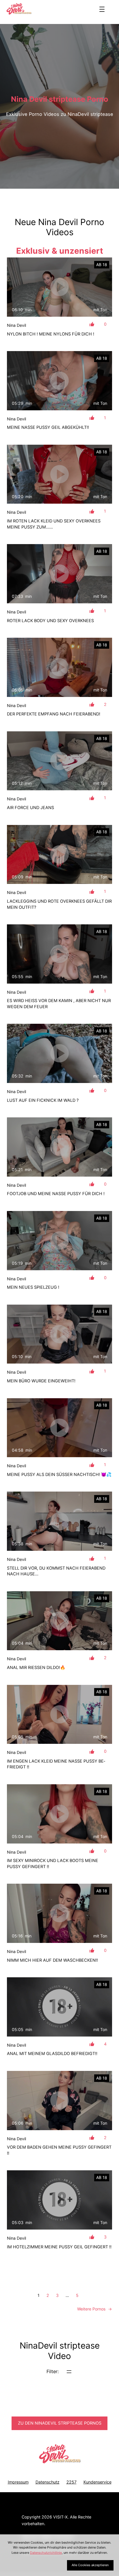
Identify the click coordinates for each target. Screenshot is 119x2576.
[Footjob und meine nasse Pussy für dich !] (59, 1147)
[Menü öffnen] (102, 9)
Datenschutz (48, 2482)
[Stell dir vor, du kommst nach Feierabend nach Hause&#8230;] (59, 1521)
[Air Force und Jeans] (59, 761)
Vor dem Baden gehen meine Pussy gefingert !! (59, 2150)
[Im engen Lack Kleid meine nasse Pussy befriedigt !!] (59, 1714)
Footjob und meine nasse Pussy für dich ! (56, 1194)
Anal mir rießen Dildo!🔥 (36, 1668)
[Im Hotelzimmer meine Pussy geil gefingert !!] (59, 2200)
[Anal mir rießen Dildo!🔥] (59, 1621)
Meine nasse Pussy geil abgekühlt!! (48, 427)
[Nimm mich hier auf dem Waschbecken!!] (59, 1913)
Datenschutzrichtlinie (46, 2553)
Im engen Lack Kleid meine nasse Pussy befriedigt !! (56, 1764)
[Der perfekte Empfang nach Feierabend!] (59, 667)
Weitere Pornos (95, 2309)
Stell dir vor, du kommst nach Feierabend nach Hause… (56, 1571)
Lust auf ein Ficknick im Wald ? (43, 1100)
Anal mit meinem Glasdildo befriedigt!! (52, 2054)
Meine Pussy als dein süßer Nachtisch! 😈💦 (59, 1475)
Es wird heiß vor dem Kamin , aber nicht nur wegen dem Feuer (59, 1004)
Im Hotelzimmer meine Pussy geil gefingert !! (59, 2247)
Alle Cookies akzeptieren (90, 2565)
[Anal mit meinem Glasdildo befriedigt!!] (59, 2007)
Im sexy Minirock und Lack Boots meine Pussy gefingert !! (53, 1863)
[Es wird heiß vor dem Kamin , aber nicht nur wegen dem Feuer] (59, 954)
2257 (71, 2482)
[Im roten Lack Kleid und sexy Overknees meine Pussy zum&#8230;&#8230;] (59, 474)
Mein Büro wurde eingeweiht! (41, 1381)
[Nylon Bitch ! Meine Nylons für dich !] (59, 287)
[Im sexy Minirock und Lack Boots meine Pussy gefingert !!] (59, 1814)
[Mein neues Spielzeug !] (59, 1241)
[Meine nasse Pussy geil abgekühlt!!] (59, 381)
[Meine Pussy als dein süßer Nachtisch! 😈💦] (59, 1428)
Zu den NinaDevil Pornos (60, 2423)
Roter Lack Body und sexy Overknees (50, 621)
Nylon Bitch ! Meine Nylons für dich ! (51, 334)
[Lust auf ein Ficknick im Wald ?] (59, 1053)
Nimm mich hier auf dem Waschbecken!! (52, 1960)
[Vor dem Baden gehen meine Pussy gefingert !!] (59, 2101)
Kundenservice (97, 2482)
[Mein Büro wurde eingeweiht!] (59, 1334)
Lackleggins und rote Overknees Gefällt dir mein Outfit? (59, 904)
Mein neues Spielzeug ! (33, 1287)
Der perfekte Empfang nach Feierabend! (54, 714)
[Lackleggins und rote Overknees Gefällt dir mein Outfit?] (59, 855)
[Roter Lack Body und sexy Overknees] (59, 574)
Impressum (18, 2482)
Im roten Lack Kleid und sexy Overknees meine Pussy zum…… (54, 524)
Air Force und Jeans (30, 808)
